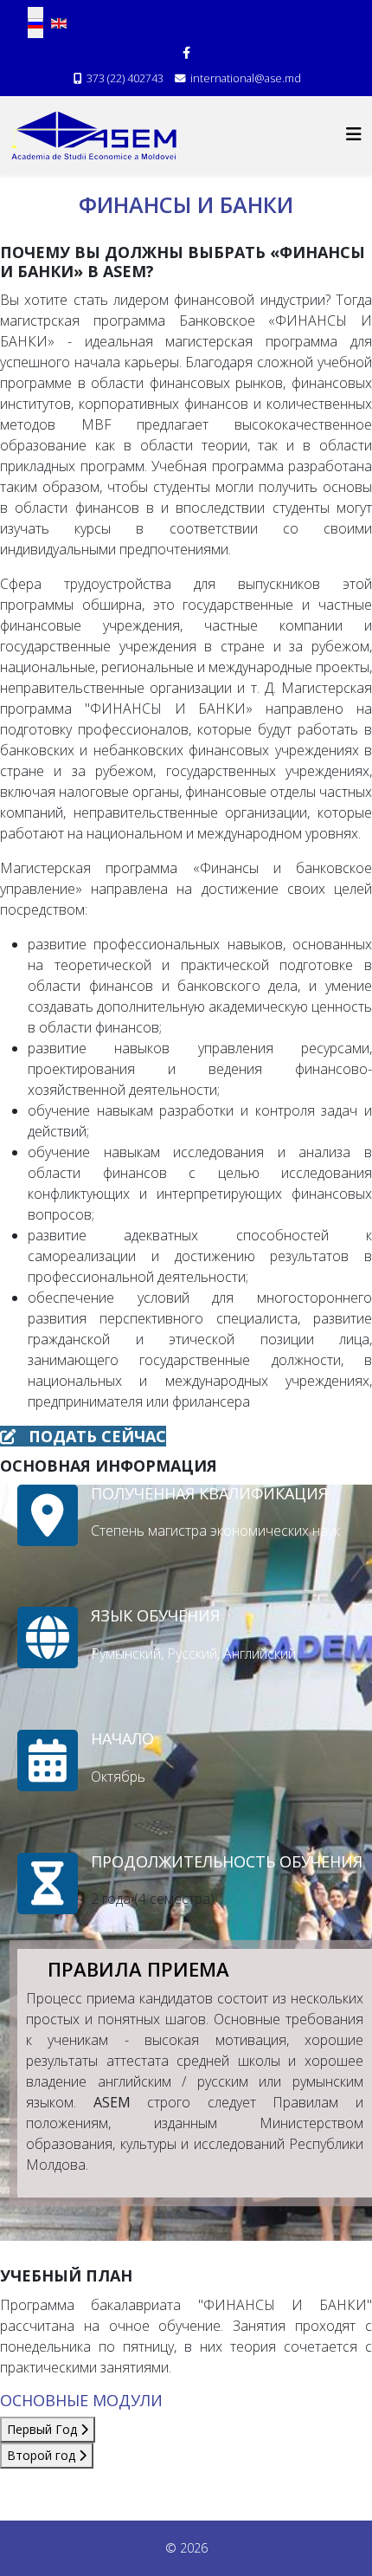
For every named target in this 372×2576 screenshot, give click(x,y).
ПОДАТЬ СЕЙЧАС (95, 1436)
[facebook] (186, 52)
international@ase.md (246, 78)
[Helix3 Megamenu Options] (354, 134)
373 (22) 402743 (125, 78)
